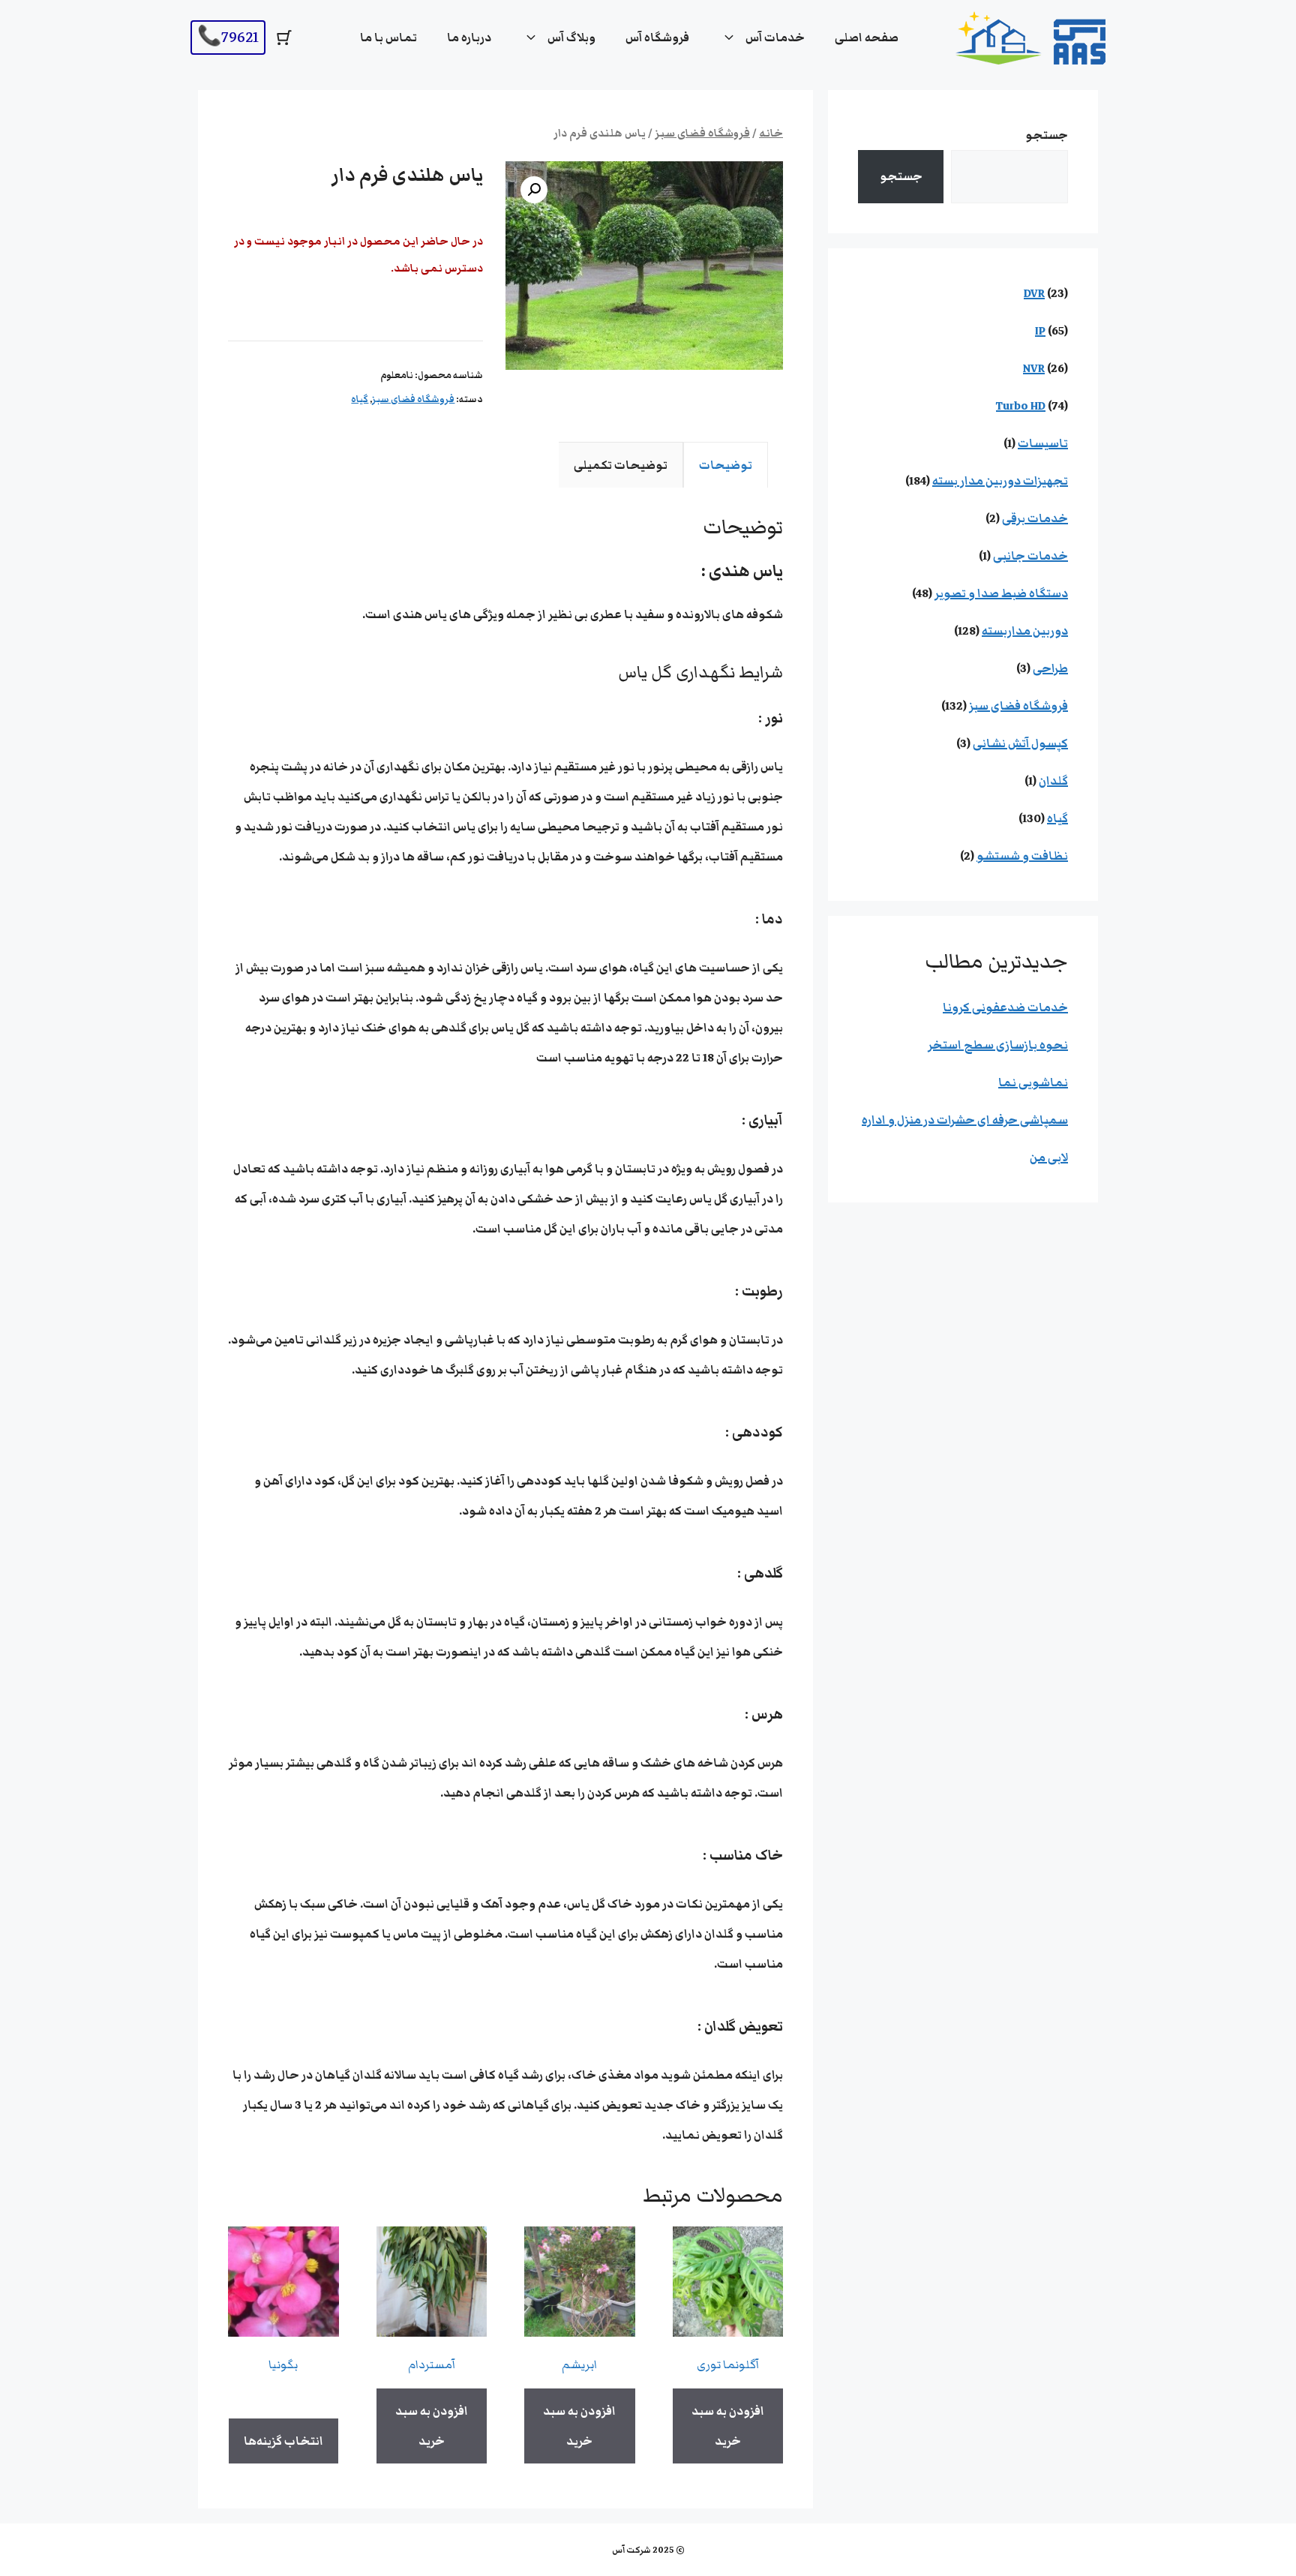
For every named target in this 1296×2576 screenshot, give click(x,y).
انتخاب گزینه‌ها (283, 2441)
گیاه (360, 399)
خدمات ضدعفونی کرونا (1005, 1007)
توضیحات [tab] (726, 465)
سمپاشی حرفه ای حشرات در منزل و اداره (965, 1120)
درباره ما (469, 38)
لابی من (1049, 1157)
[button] (534, 190)
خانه (771, 134)
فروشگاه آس (657, 38)
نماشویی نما (1033, 1082)
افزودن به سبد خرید (728, 2426)
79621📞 (228, 37)
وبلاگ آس (571, 38)
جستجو (1047, 135)
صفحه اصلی (867, 38)
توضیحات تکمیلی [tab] (621, 465)
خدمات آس (775, 38)
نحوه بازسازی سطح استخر (998, 1045)
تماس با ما (388, 38)
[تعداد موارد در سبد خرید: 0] (284, 38)
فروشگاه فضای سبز (702, 134)
